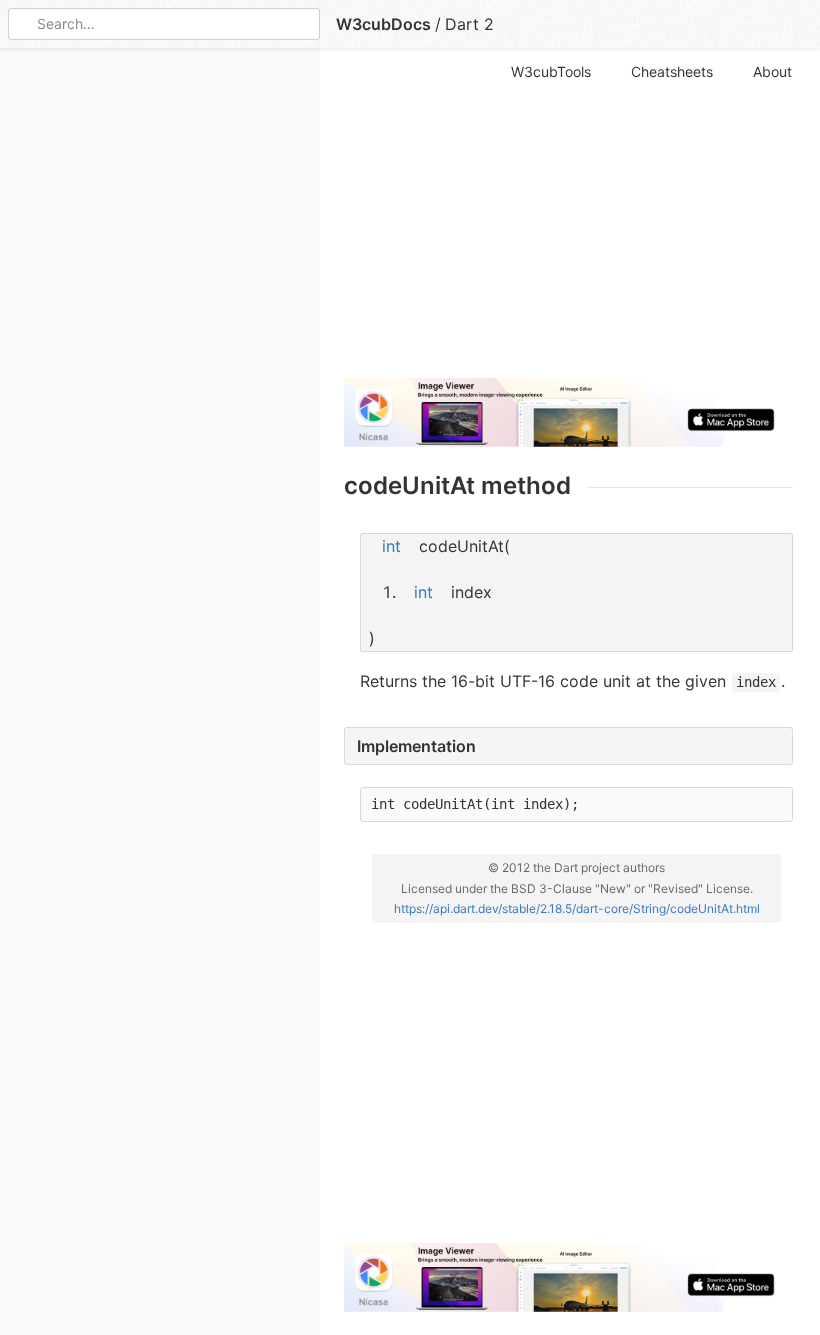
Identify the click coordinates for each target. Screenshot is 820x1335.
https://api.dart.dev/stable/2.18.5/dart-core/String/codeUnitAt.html (577, 908)
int (391, 546)
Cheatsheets (672, 71)
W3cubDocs (383, 24)
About (772, 71)
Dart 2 (469, 24)
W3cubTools (551, 71)
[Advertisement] (568, 222)
